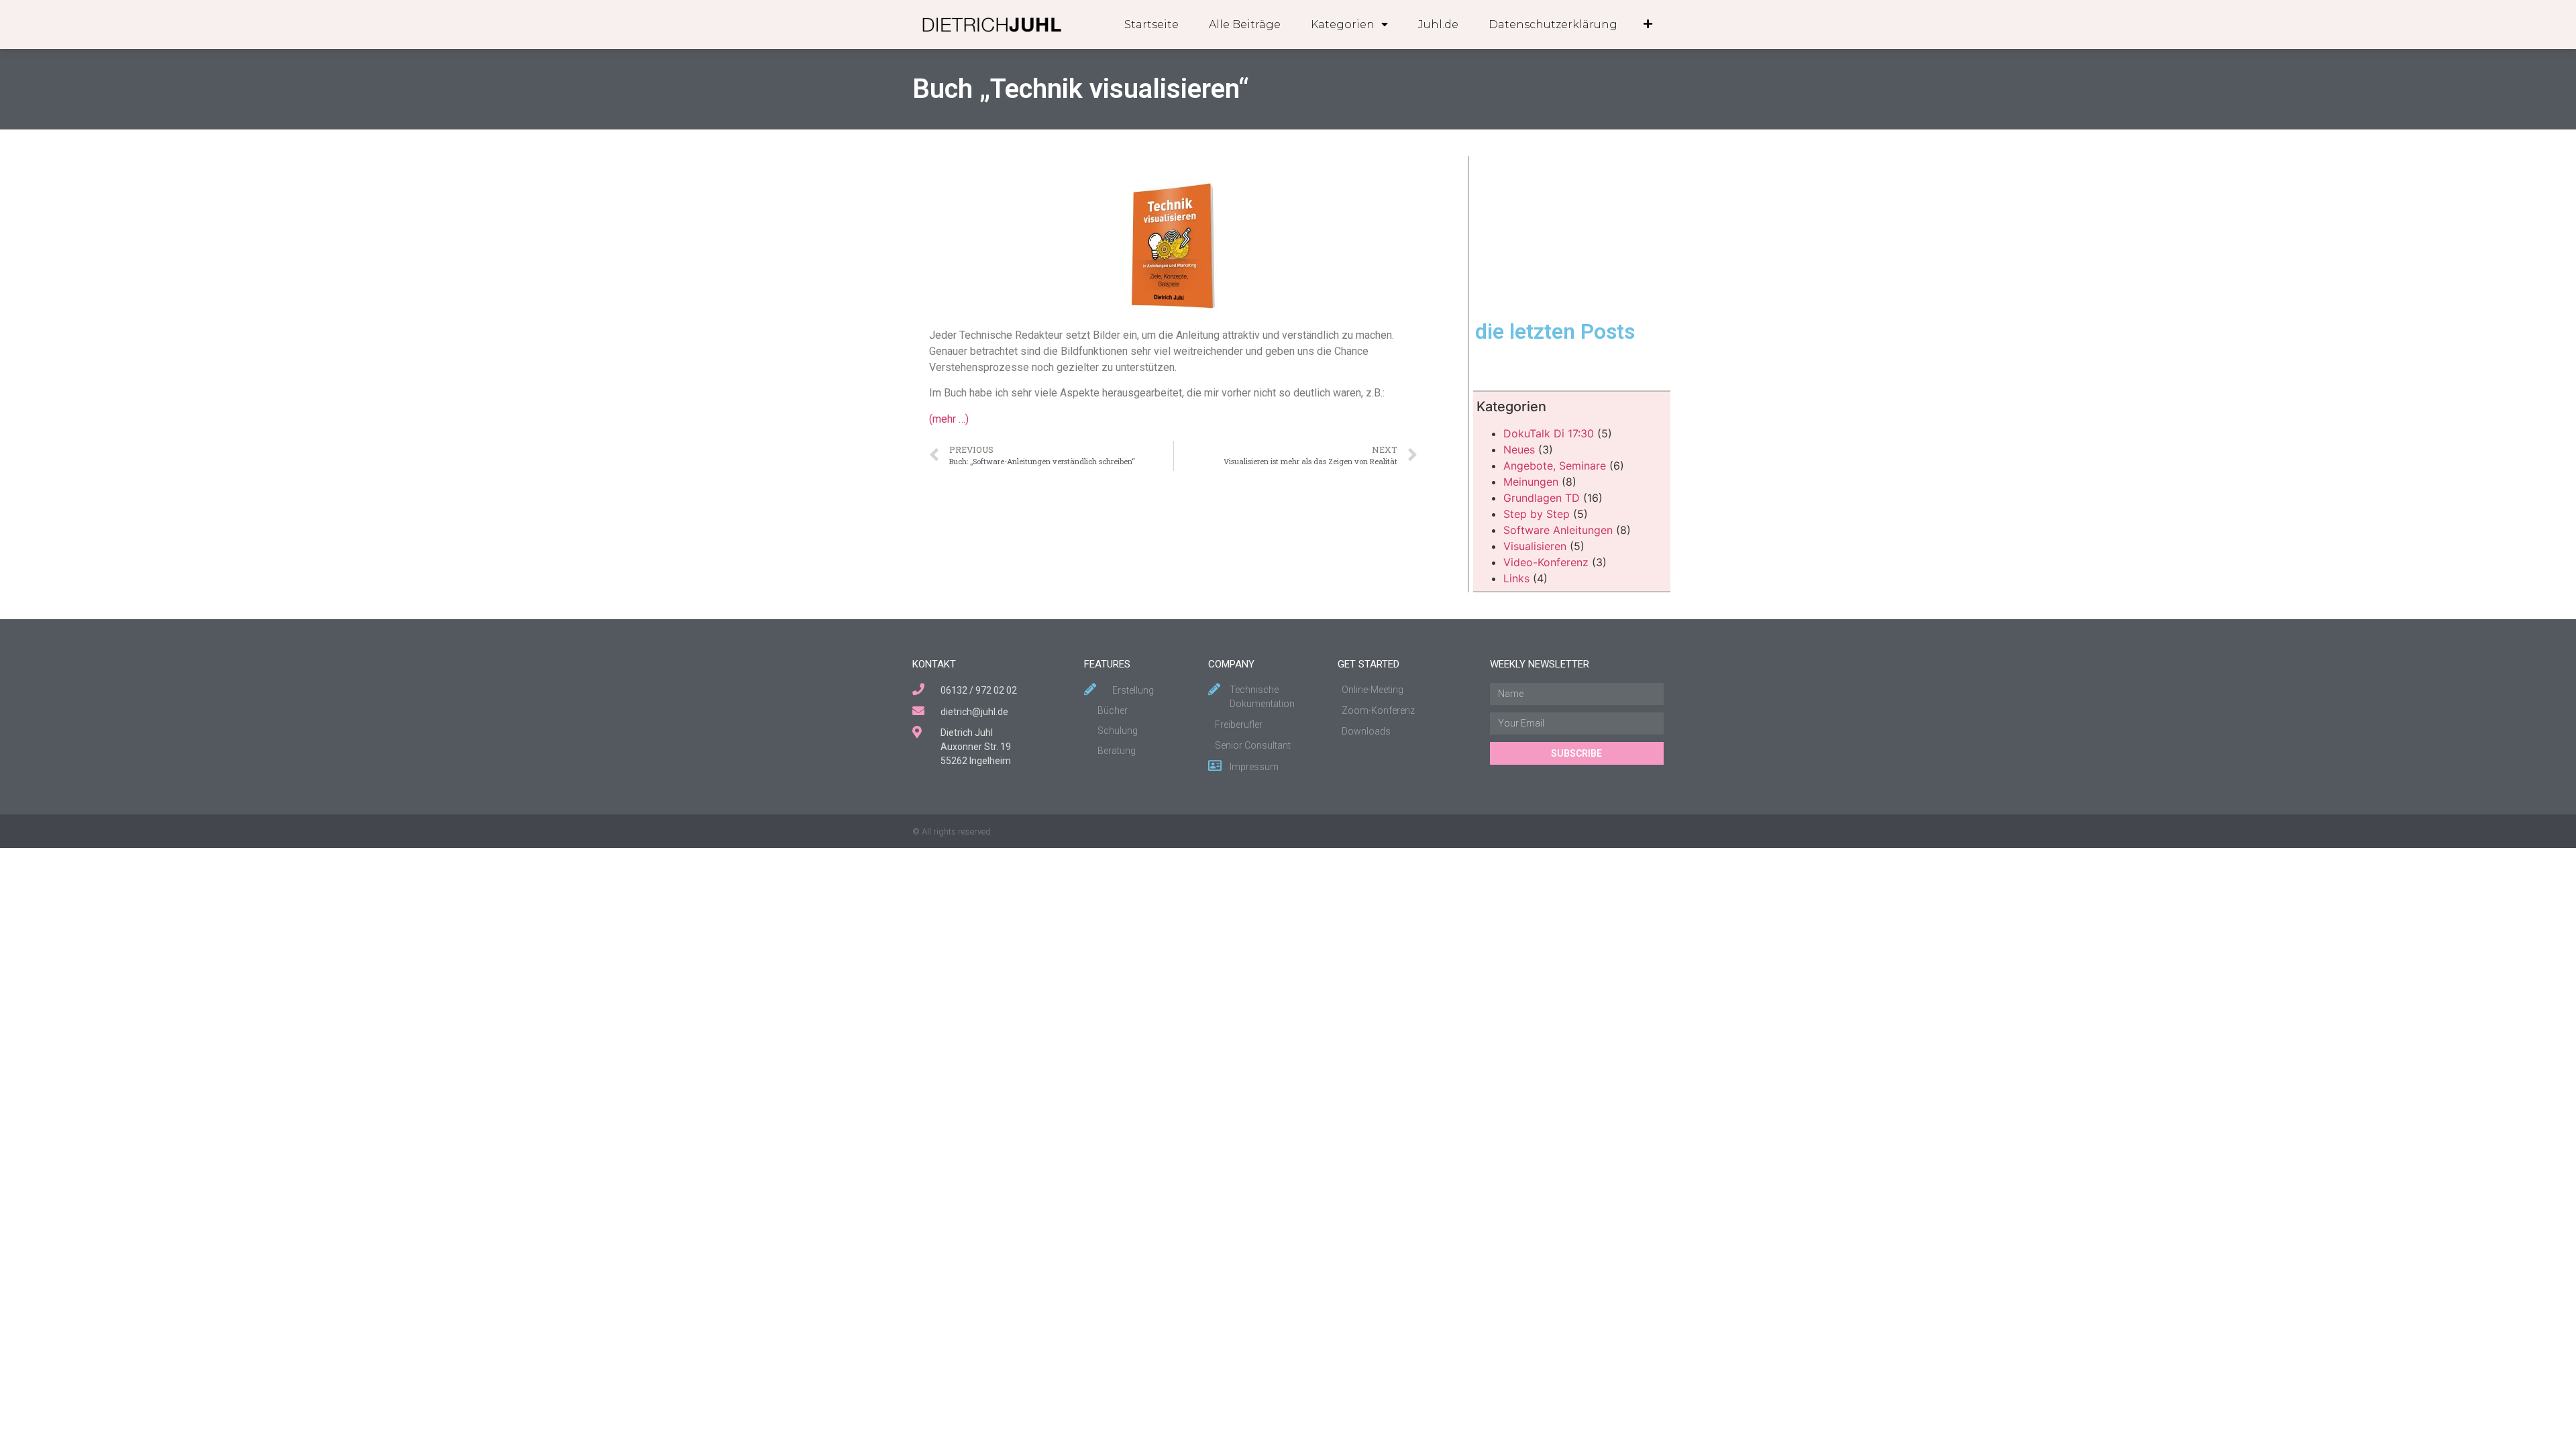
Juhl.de (1438, 24)
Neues (1519, 449)
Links (1516, 578)
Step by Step (1537, 514)
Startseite (1151, 24)
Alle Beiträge (1245, 24)
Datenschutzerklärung (1553, 24)
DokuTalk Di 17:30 (1549, 433)
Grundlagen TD (1542, 498)
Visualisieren (1535, 546)
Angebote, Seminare (1555, 466)
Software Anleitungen (1558, 530)
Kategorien (1343, 24)
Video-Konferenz (1546, 562)
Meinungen (1531, 482)
